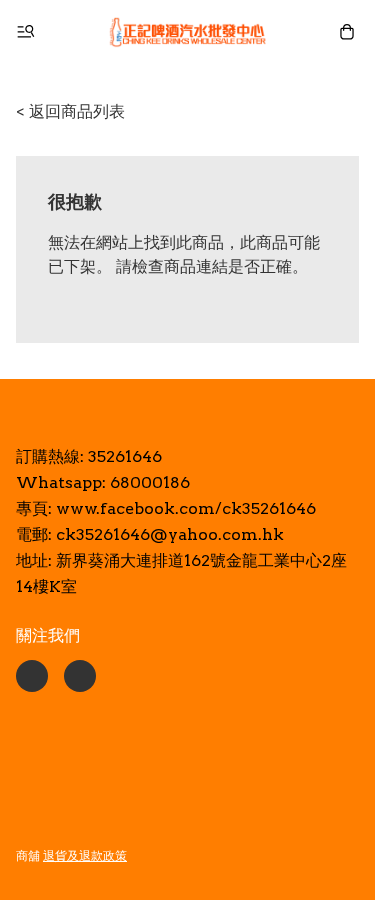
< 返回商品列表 (70, 111)
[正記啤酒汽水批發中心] (188, 32)
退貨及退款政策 (85, 855)
